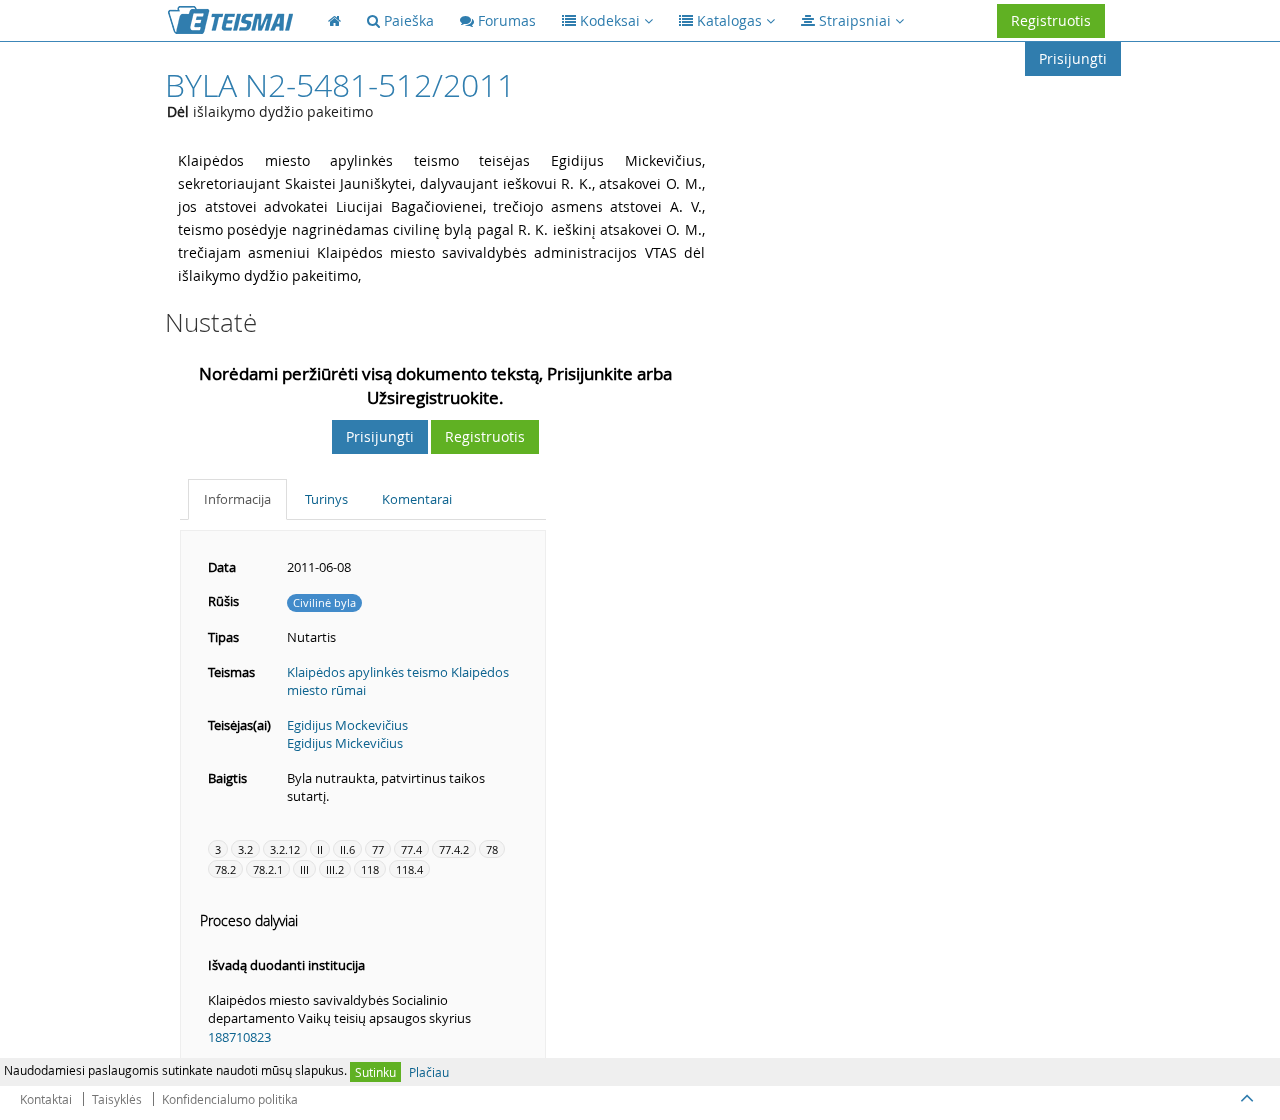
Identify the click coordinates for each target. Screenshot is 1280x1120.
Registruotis (1051, 20)
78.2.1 (268, 869)
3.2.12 (285, 849)
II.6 (347, 849)
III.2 (335, 869)
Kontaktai (46, 1099)
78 (492, 849)
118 (370, 869)
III (304, 869)
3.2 (245, 849)
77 (378, 849)
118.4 (409, 869)
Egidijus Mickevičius (345, 743)
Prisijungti (1073, 58)
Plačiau (429, 1072)
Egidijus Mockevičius (347, 725)
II (320, 849)
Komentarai (417, 499)
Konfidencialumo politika (230, 1099)
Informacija (237, 499)
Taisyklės (117, 1099)
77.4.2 (454, 849)
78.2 (225, 869)
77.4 (411, 849)
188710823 (239, 1037)
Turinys (326, 499)
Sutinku (375, 1072)
